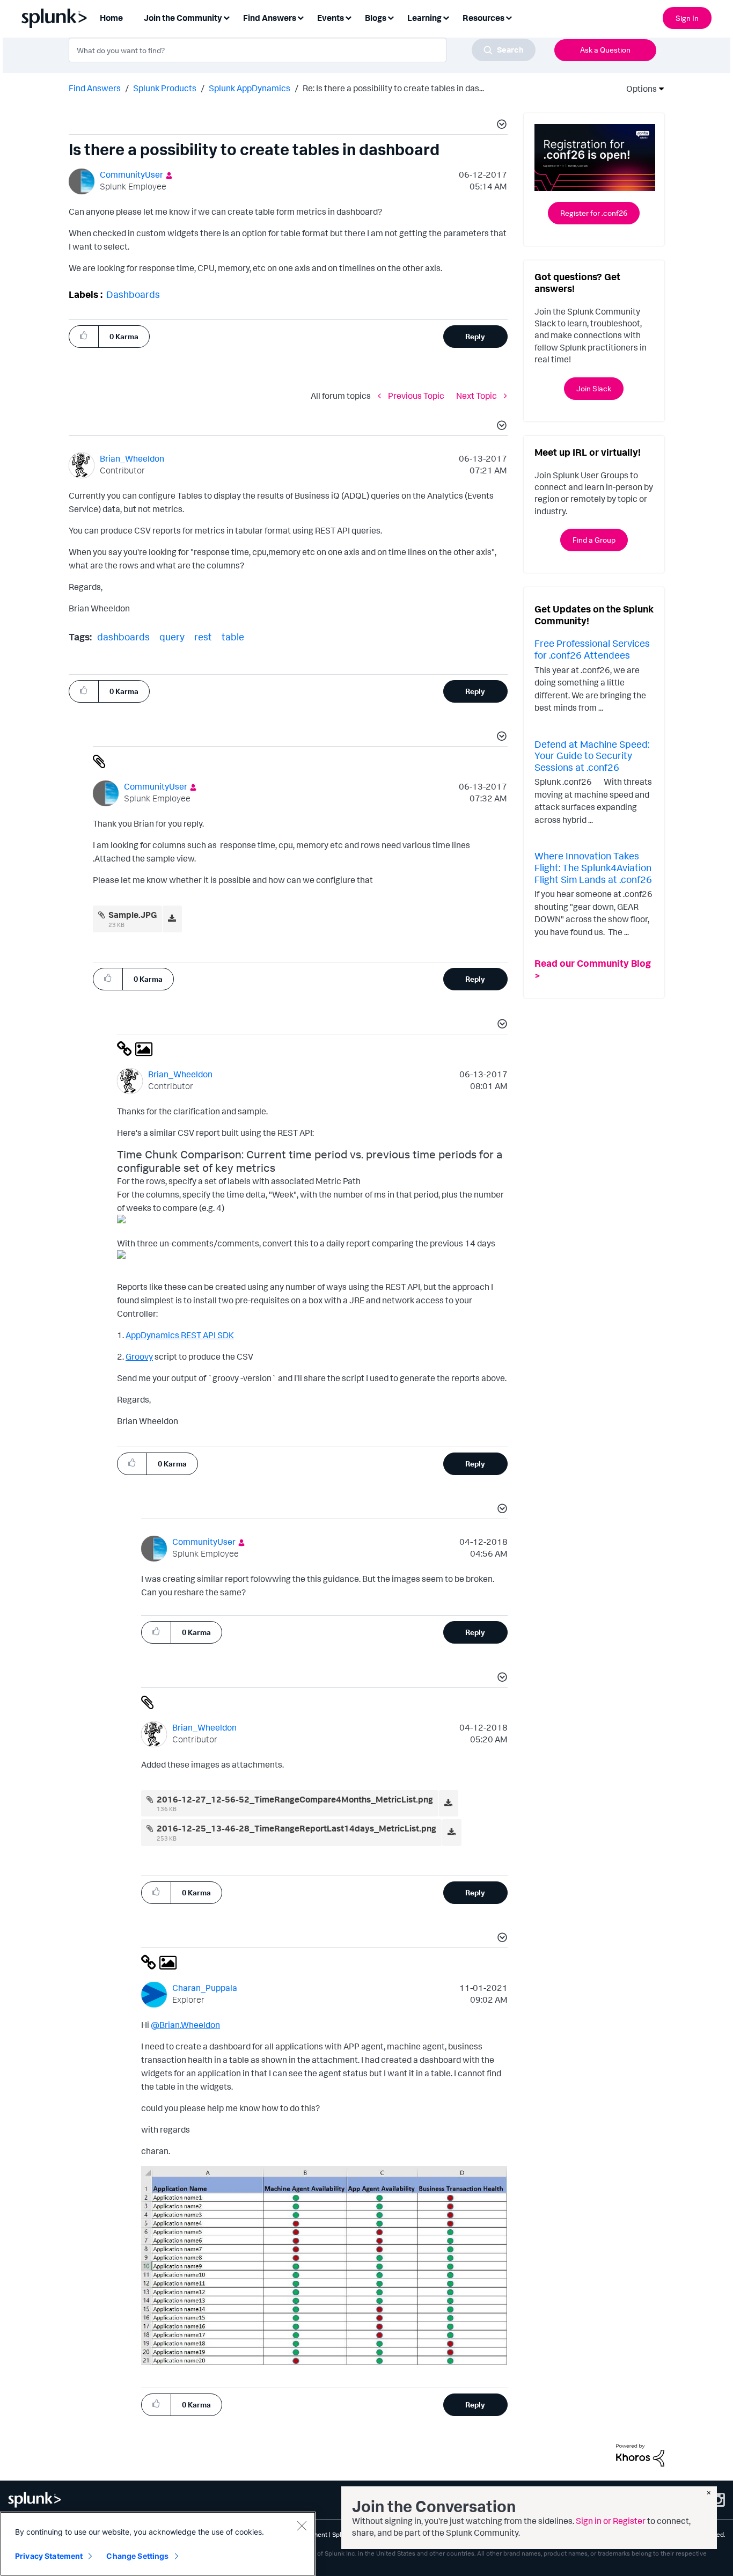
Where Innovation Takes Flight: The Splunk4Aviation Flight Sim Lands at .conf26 (593, 867)
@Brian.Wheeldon (185, 2025)
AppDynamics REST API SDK (180, 1335)
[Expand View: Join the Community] (226, 17)
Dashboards (133, 294)
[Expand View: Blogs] (391, 17)
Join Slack (594, 388)
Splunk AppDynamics (250, 88)
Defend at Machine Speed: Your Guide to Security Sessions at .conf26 (592, 756)
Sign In (687, 18)
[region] (158, 2544)
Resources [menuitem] (483, 18)
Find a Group (594, 540)
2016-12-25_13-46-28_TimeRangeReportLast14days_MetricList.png (296, 1828)
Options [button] (638, 89)
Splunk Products (165, 88)
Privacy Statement (49, 2556)
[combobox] (302, 50)
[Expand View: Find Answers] (300, 17)
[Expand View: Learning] (446, 17)
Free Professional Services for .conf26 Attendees (592, 649)
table (233, 637)
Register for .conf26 (594, 213)
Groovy (139, 1356)
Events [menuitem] (331, 18)
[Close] (302, 2526)
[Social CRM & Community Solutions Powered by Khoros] (640, 2454)
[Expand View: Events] (348, 17)
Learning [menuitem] (424, 18)
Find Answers (95, 88)
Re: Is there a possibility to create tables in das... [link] (393, 88)
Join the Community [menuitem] (183, 18)
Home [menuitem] (111, 18)
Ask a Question (605, 50)
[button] (500, 126)
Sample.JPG (133, 915)
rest (203, 637)
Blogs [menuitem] (376, 18)
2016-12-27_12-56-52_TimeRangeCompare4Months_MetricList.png (295, 1799)
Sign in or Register (611, 2521)
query (172, 637)
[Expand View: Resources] (509, 17)
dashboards (123, 637)
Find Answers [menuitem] (270, 18)
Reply (475, 336)
